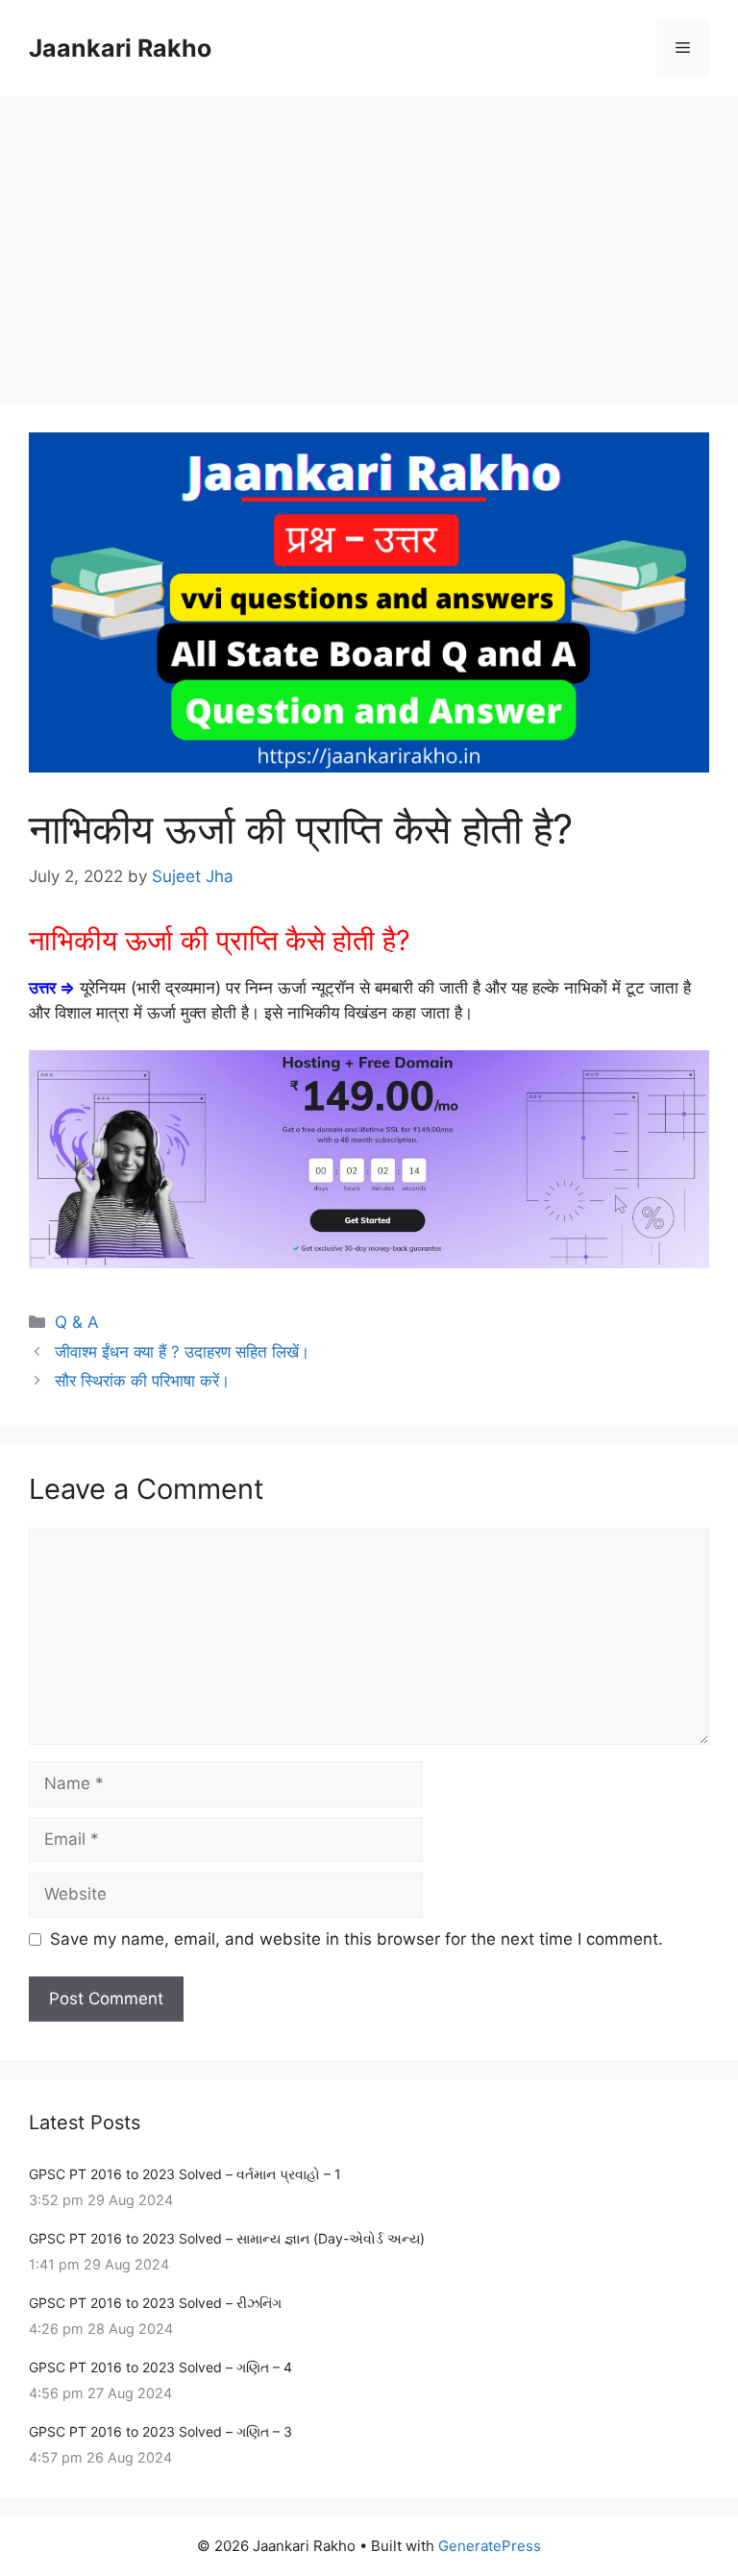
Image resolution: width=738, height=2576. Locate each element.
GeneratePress (490, 2546)
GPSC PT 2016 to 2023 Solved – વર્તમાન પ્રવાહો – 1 (185, 2174)
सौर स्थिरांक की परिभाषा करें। (142, 1381)
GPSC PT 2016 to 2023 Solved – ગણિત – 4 (160, 2367)
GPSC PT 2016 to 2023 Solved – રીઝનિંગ (155, 2303)
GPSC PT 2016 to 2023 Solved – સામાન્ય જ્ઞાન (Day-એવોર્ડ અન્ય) (227, 2238)
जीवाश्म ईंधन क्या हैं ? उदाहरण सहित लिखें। (182, 1352)
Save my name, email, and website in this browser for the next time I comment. (357, 1939)
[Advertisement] (369, 240)
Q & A (77, 1322)
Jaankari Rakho (120, 48)
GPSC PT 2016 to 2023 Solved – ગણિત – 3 (160, 2431)
